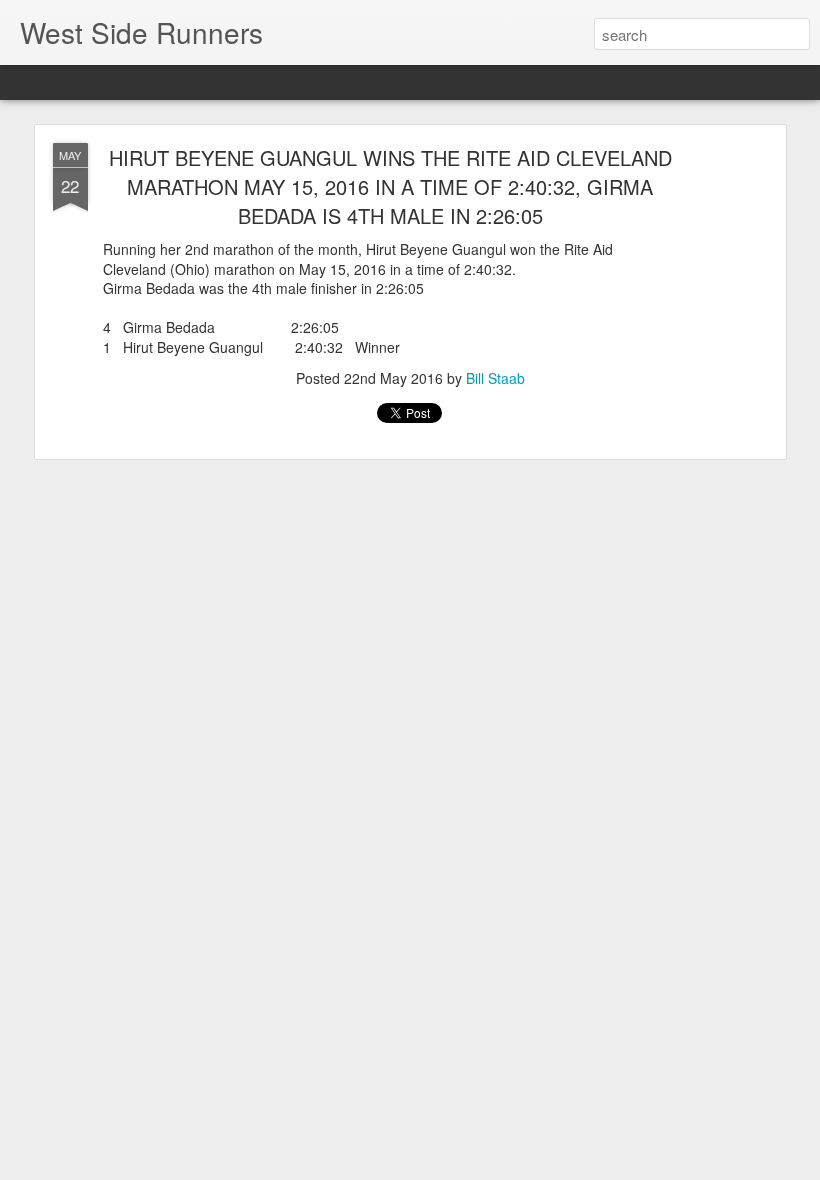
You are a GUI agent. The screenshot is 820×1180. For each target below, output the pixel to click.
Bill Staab (495, 378)
